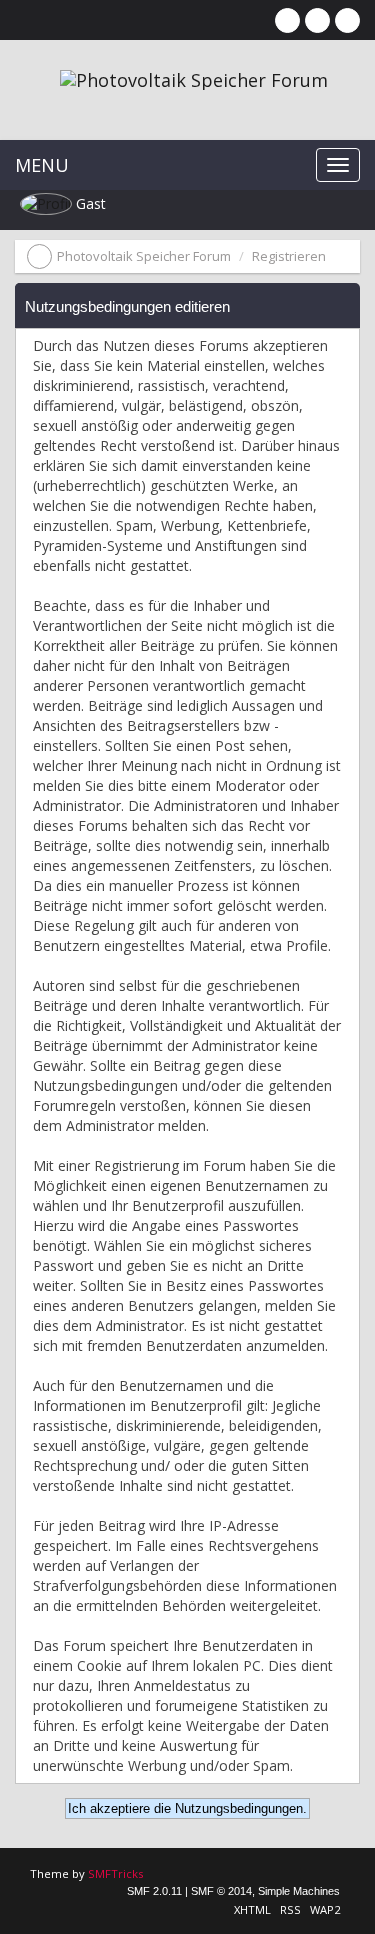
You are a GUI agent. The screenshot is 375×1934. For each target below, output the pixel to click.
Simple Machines (299, 1891)
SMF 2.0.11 (154, 1891)
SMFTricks (115, 1873)
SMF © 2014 (221, 1891)
